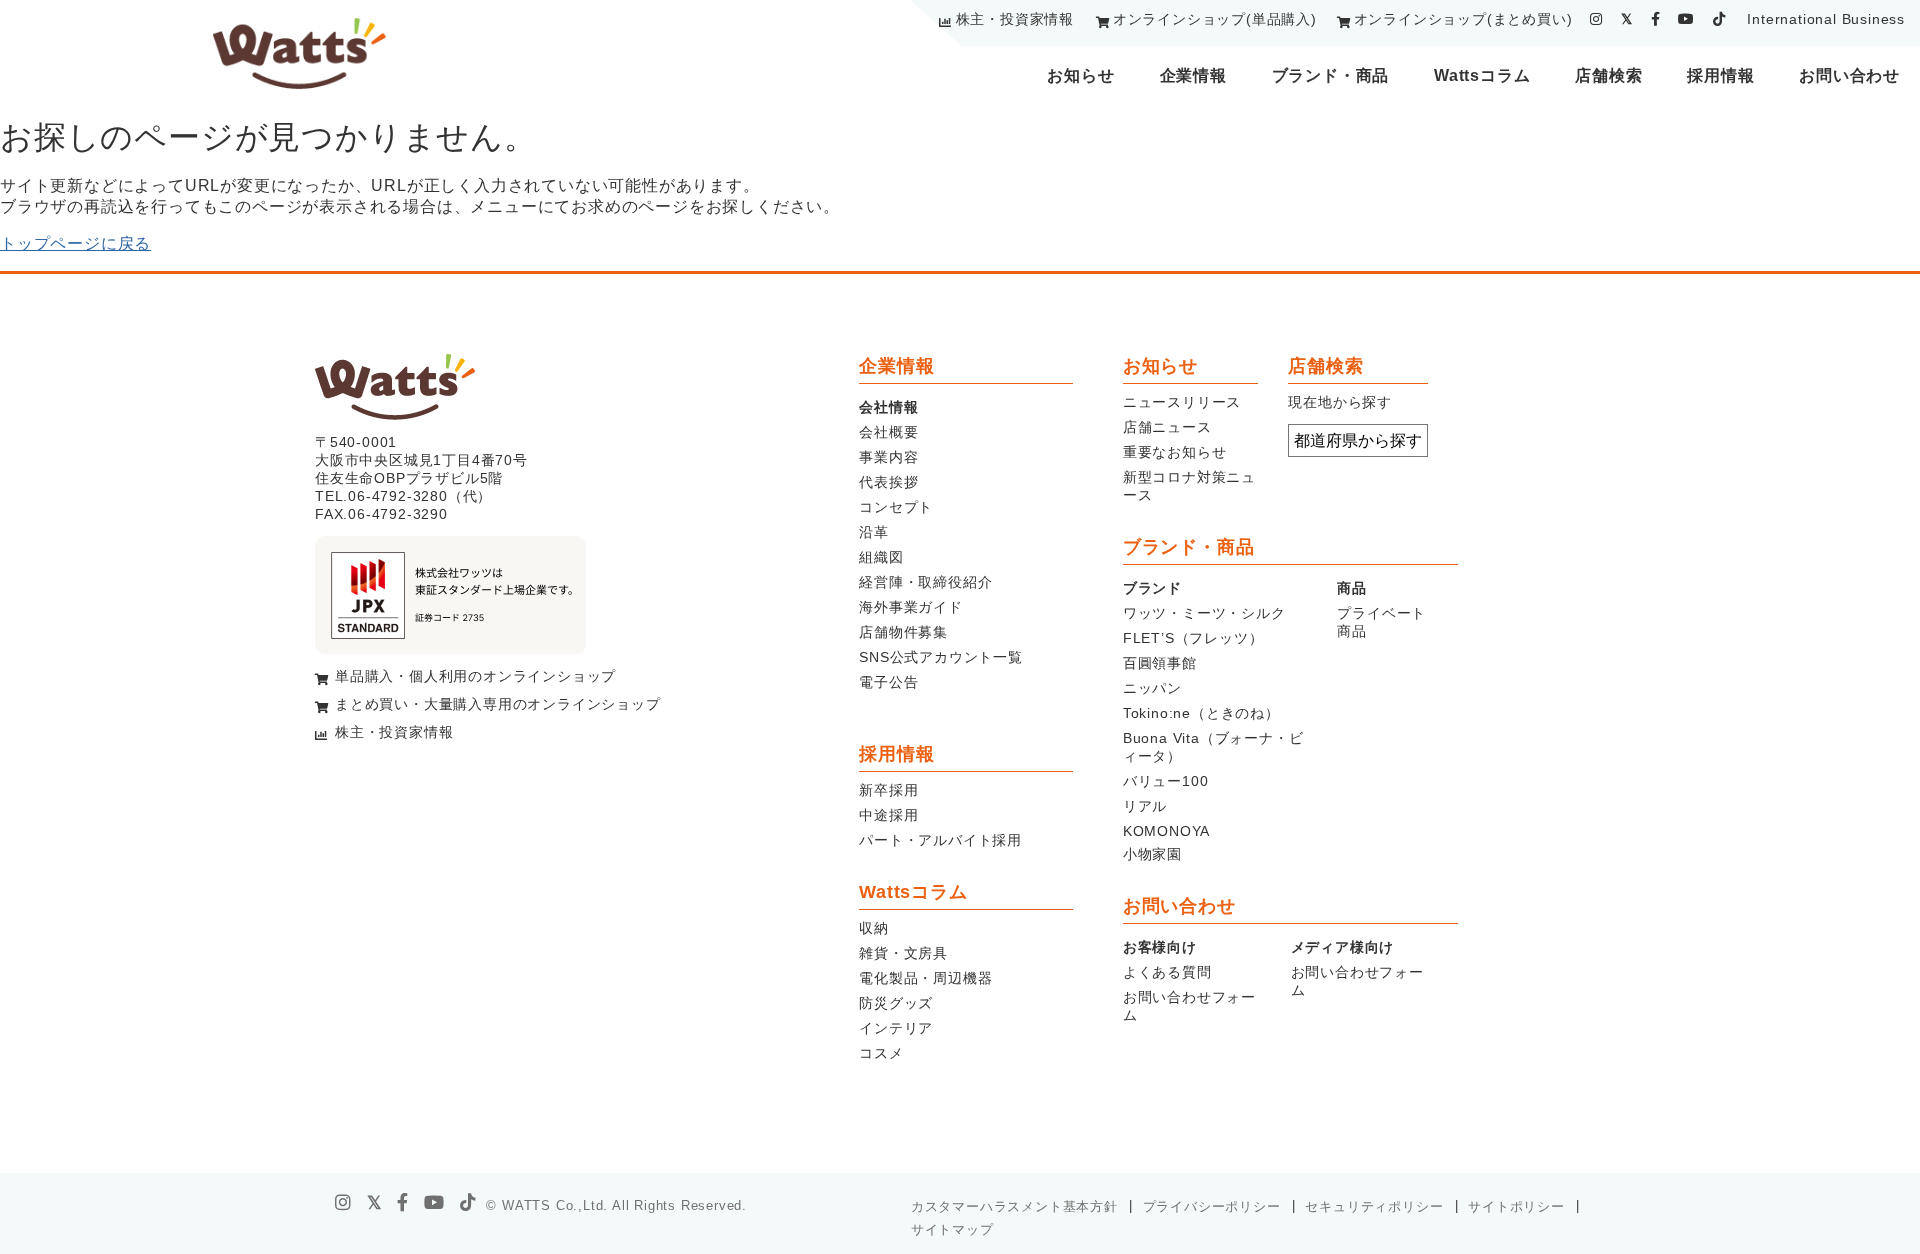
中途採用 (888, 815)
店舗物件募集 (903, 632)
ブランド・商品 (1331, 75)
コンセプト (896, 507)
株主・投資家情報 (1015, 19)
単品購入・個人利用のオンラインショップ (475, 676)
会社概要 (888, 432)
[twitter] (1627, 19)
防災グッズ (896, 1003)
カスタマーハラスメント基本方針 (1014, 1206)
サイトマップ (952, 1229)
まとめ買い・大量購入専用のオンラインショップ (498, 704)
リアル (1145, 806)
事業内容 (888, 457)
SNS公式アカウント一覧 (941, 657)
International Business (1826, 19)
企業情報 (1193, 75)
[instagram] (1596, 19)
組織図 (881, 557)
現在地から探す (1340, 402)
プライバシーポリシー (1212, 1206)
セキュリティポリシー (1374, 1206)
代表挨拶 (888, 482)
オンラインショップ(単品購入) (1215, 19)
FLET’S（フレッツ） (1193, 638)
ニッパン (1152, 688)
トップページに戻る (75, 243)
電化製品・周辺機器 (925, 978)
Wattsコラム (1482, 75)
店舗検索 (1608, 75)
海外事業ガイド (911, 607)
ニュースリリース (1182, 402)
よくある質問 (1167, 972)
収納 (874, 928)
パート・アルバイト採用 (940, 840)
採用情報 (1720, 75)
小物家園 (1152, 854)
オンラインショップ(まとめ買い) (1463, 19)
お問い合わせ (1849, 75)
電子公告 (888, 682)
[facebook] (1656, 19)
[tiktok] (1719, 19)
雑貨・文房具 (903, 953)
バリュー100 (1166, 781)
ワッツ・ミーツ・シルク (1204, 613)
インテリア (896, 1028)
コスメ (881, 1053)
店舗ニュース (1167, 427)
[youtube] (1686, 19)
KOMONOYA (1166, 831)
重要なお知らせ (1175, 452)
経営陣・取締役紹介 (925, 582)
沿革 (874, 532)
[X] (375, 1203)
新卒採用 (888, 790)
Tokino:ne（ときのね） (1201, 713)
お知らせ (1080, 75)
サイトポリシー (1516, 1206)
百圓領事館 (1160, 663)
